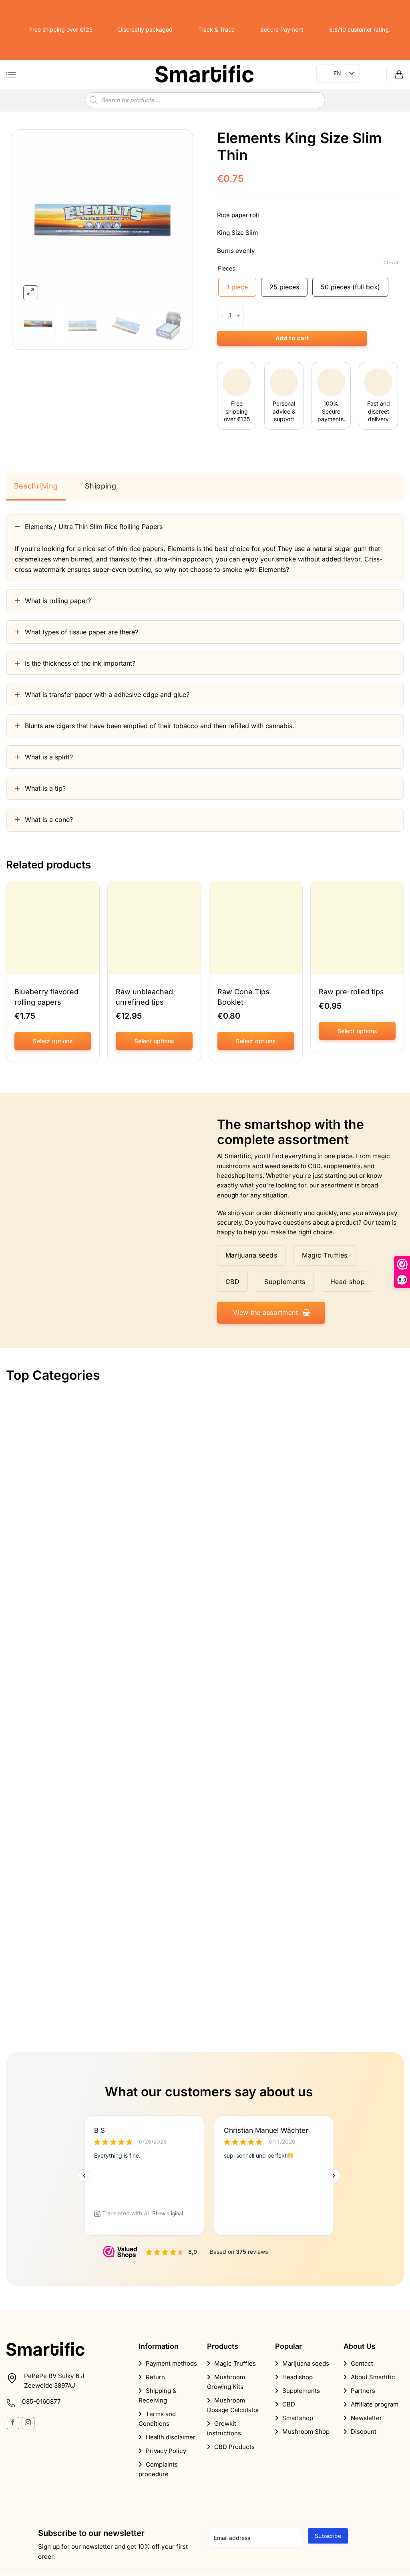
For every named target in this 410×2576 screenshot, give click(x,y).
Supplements (301, 2391)
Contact (362, 2363)
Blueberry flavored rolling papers (46, 997)
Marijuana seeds (306, 2363)
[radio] (237, 287)
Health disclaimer (171, 2437)
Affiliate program (375, 2404)
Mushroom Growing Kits (226, 2382)
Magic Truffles (235, 2363)
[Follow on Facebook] (13, 2423)
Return (155, 2377)
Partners (363, 2391)
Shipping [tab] (100, 486)
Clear (391, 262)
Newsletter (366, 2418)
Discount (364, 2432)
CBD (289, 2404)
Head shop (297, 2377)
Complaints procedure (158, 2469)
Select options (53, 1041)
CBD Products (234, 2447)
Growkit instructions (224, 2428)
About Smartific (373, 2377)
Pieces (227, 268)
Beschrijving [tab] (36, 486)
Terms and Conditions (157, 2419)
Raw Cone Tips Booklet (243, 997)
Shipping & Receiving (158, 2395)
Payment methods (171, 2363)
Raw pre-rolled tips (351, 992)
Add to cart (292, 338)
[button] (11, 75)
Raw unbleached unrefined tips (144, 997)
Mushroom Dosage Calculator (233, 2405)
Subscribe (328, 2536)
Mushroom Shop (306, 2432)
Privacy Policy (166, 2451)
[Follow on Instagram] (28, 2423)
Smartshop (298, 2418)
